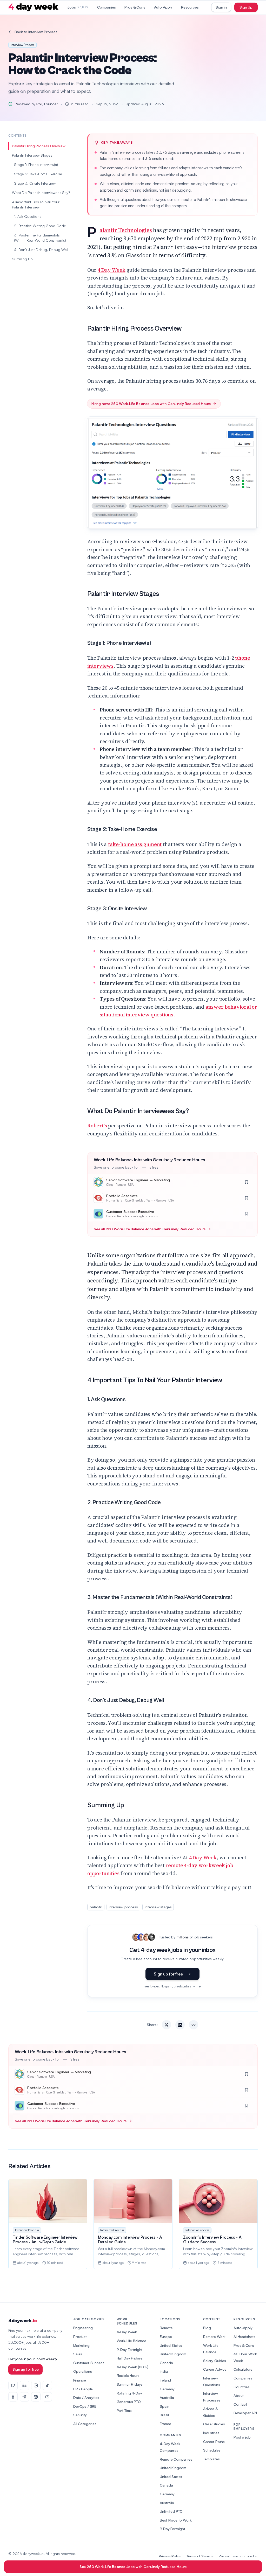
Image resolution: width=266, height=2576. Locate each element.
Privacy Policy (170, 2556)
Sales (78, 2354)
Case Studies (214, 2424)
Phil (39, 104)
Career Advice (215, 2369)
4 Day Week (111, 270)
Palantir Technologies (126, 230)
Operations (82, 2371)
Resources (190, 7)
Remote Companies (176, 2459)
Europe (166, 2337)
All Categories (85, 2424)
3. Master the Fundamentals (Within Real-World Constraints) (40, 238)
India (164, 2371)
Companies (107, 7)
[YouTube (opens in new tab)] (47, 2397)
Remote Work (214, 2337)
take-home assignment (135, 844)
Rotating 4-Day (129, 2393)
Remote (166, 2328)
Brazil (164, 2415)
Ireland (165, 2380)
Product (80, 2337)
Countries (242, 2387)
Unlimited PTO (171, 2511)
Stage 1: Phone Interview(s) (36, 165)
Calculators (243, 2369)
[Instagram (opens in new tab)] (36, 2385)
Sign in (221, 7)
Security (80, 2415)
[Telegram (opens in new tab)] (24, 2397)
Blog (207, 2328)
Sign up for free (168, 1974)
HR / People (83, 2389)
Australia (167, 2397)
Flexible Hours (128, 2375)
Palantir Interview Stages (32, 155)
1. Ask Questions (28, 216)
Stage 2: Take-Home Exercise (38, 174)
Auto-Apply (243, 2328)
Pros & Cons (135, 7)
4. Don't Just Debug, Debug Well (41, 250)
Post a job (242, 2437)
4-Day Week (127, 2332)
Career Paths (214, 2442)
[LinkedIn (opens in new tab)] (24, 2385)
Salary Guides (215, 2361)
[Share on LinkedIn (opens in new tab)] (180, 2025)
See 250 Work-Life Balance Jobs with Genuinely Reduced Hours (133, 2567)
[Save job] (247, 1182)
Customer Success (89, 2363)
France (165, 2424)
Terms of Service (200, 2556)
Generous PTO (129, 2402)
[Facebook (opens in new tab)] (13, 2397)
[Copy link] (194, 2025)
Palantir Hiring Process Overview (39, 146)
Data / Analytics (86, 2397)
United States (171, 2345)
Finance (80, 2380)
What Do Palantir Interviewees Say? (41, 193)
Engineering (83, 2328)
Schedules (212, 2450)
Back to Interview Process (36, 32)
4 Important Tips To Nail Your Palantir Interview (36, 204)
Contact (240, 2404)
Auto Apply (163, 7)
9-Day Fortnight (130, 2350)
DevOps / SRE (85, 2406)
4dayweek (22, 2321)
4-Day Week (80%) (132, 2367)
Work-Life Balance (131, 2341)
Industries (211, 2433)
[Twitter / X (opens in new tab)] (13, 2385)
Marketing (81, 2345)
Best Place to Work (176, 2520)
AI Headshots (244, 2337)
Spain (164, 2406)
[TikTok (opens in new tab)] (47, 2385)
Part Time (124, 2410)
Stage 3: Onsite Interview (35, 183)
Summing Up (22, 259)
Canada (166, 2363)
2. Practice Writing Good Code (40, 226)
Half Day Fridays (130, 2358)
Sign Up (246, 7)
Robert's (97, 1126)
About (239, 2395)
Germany (167, 2389)
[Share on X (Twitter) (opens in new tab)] (167, 2025)
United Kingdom (173, 2354)
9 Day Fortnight (172, 2529)
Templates (211, 2459)
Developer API (245, 2413)
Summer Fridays (130, 2384)
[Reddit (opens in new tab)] (36, 2397)
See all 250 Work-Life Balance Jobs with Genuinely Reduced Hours (150, 1229)
